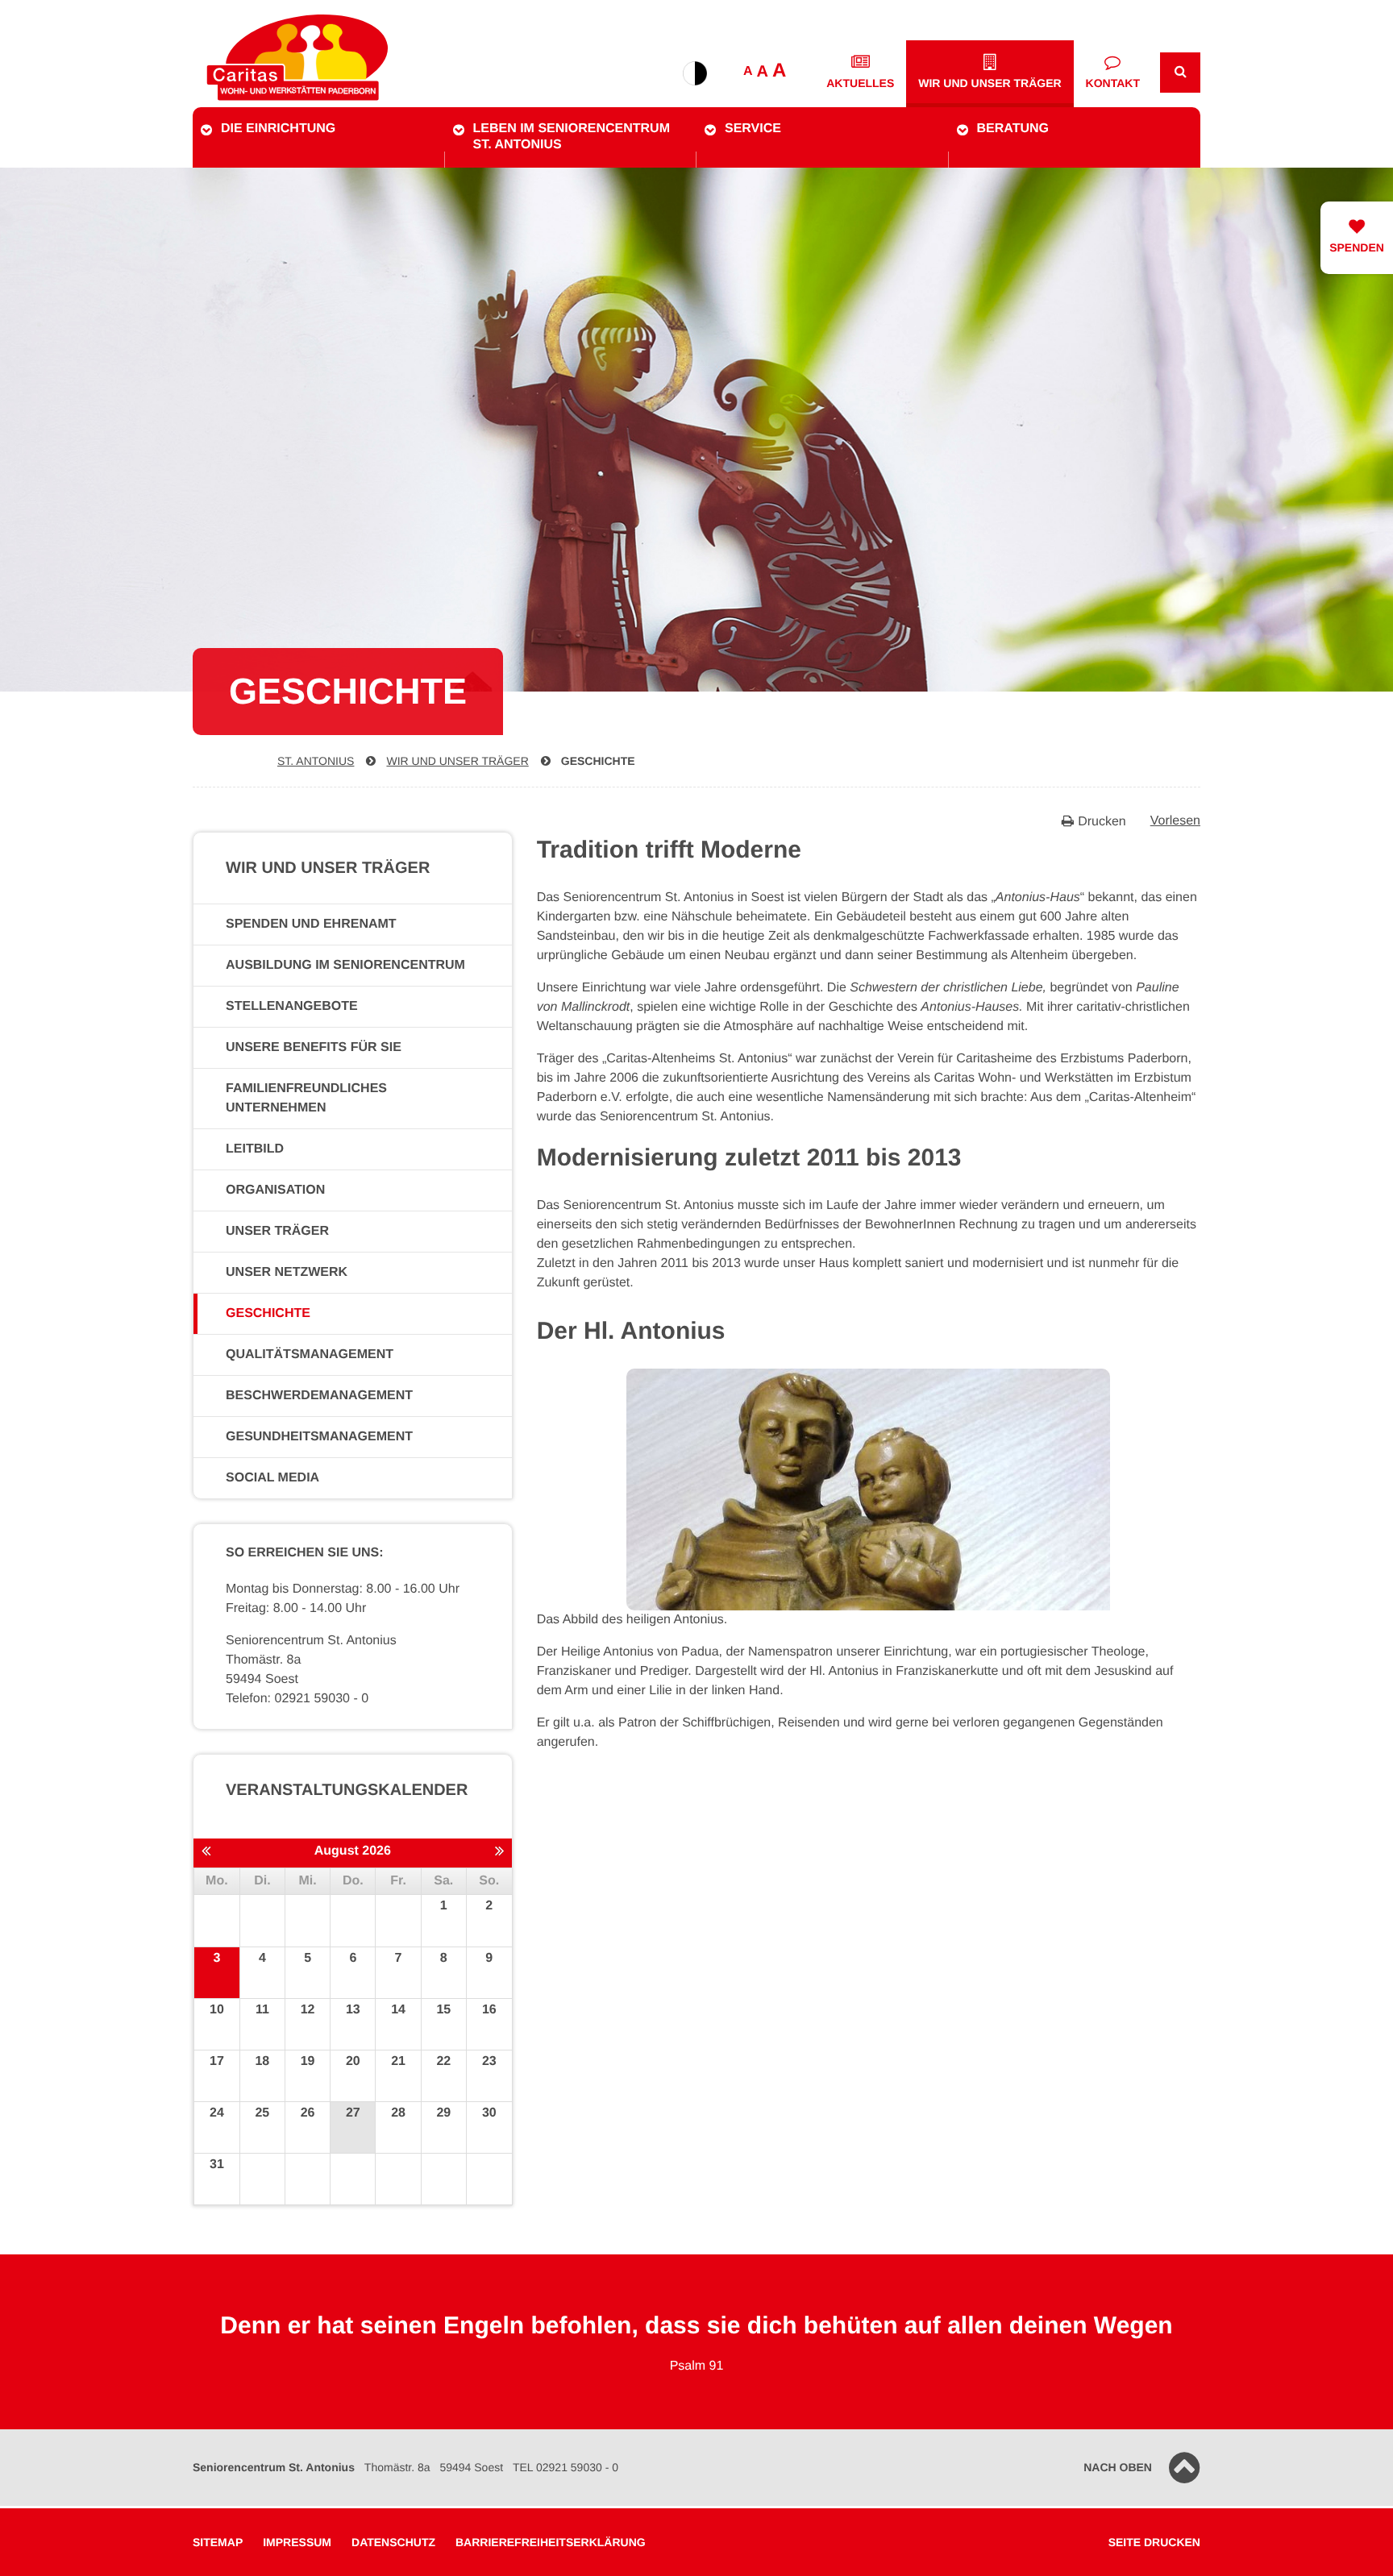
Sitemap (218, 2542)
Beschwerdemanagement (319, 1396)
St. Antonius (316, 761)
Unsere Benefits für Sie (314, 1047)
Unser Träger (277, 1231)
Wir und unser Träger (990, 83)
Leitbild (255, 1149)
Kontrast (695, 73)
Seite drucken (1154, 2542)
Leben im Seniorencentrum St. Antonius (572, 137)
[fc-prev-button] (206, 1852)
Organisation (275, 1190)
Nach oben (1118, 2467)
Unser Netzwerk (287, 1272)
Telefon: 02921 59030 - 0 (297, 1699)
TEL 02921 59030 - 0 (566, 2467)
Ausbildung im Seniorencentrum (345, 965)
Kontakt (1113, 83)
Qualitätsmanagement (310, 1354)
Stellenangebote (292, 1006)
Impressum (297, 2542)
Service (753, 129)
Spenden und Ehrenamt (311, 924)
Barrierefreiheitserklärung (551, 2542)
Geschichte (598, 761)
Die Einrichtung (278, 129)
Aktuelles (860, 83)
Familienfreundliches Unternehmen (306, 1098)
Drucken (1102, 822)
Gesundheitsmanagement (319, 1437)
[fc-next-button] (499, 1852)
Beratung (1013, 129)
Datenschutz (393, 2542)
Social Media (272, 1478)
